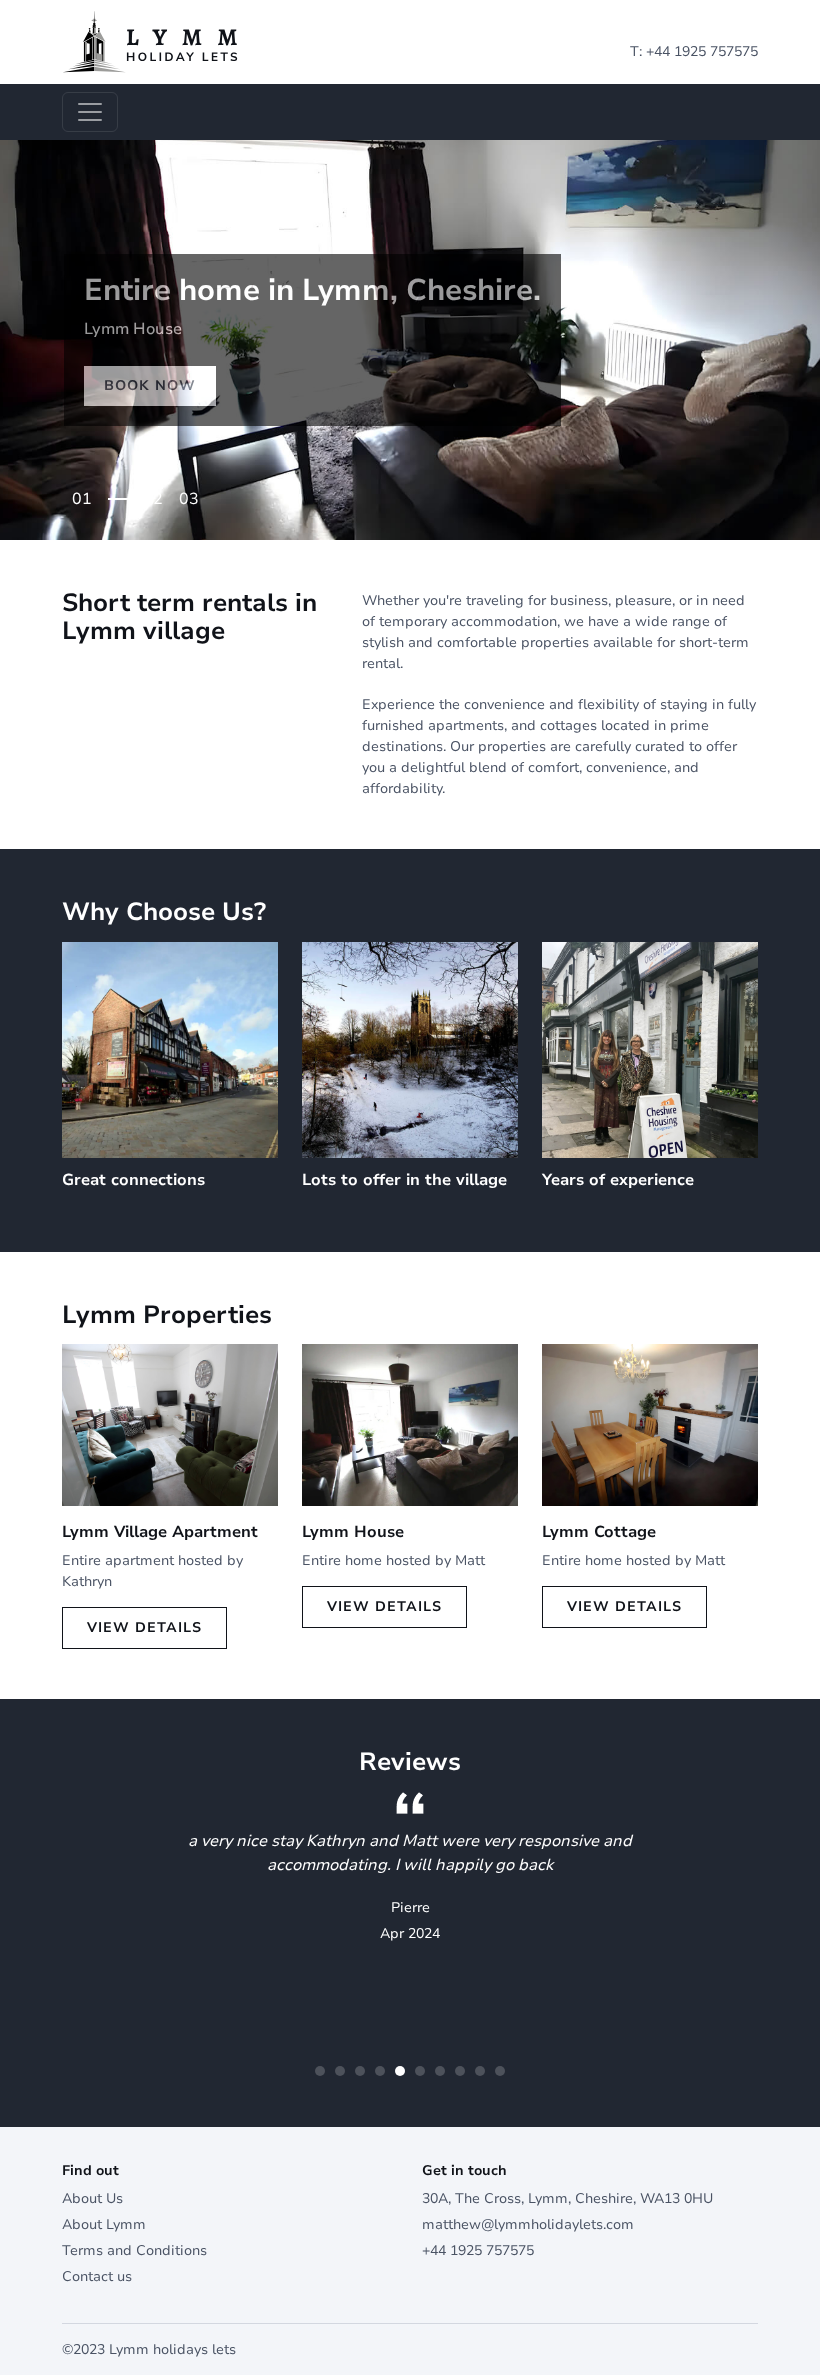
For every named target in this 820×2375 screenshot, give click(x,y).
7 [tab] (440, 2071)
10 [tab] (500, 2071)
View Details (144, 1627)
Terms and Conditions (134, 2250)
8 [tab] (460, 2071)
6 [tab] (420, 2071)
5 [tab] (400, 2071)
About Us (92, 2198)
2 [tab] (158, 492)
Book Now (150, 385)
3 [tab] (194, 492)
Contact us (97, 2276)
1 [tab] (87, 492)
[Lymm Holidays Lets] (150, 40)
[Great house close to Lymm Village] (410, 1423)
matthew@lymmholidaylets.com (528, 2224)
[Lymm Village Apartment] (170, 1423)
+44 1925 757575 (702, 51)
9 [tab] (480, 2071)
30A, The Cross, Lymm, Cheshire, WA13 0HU (567, 2198)
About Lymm (104, 2224)
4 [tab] (380, 2071)
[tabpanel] (410, 340)
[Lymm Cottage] (650, 1423)
